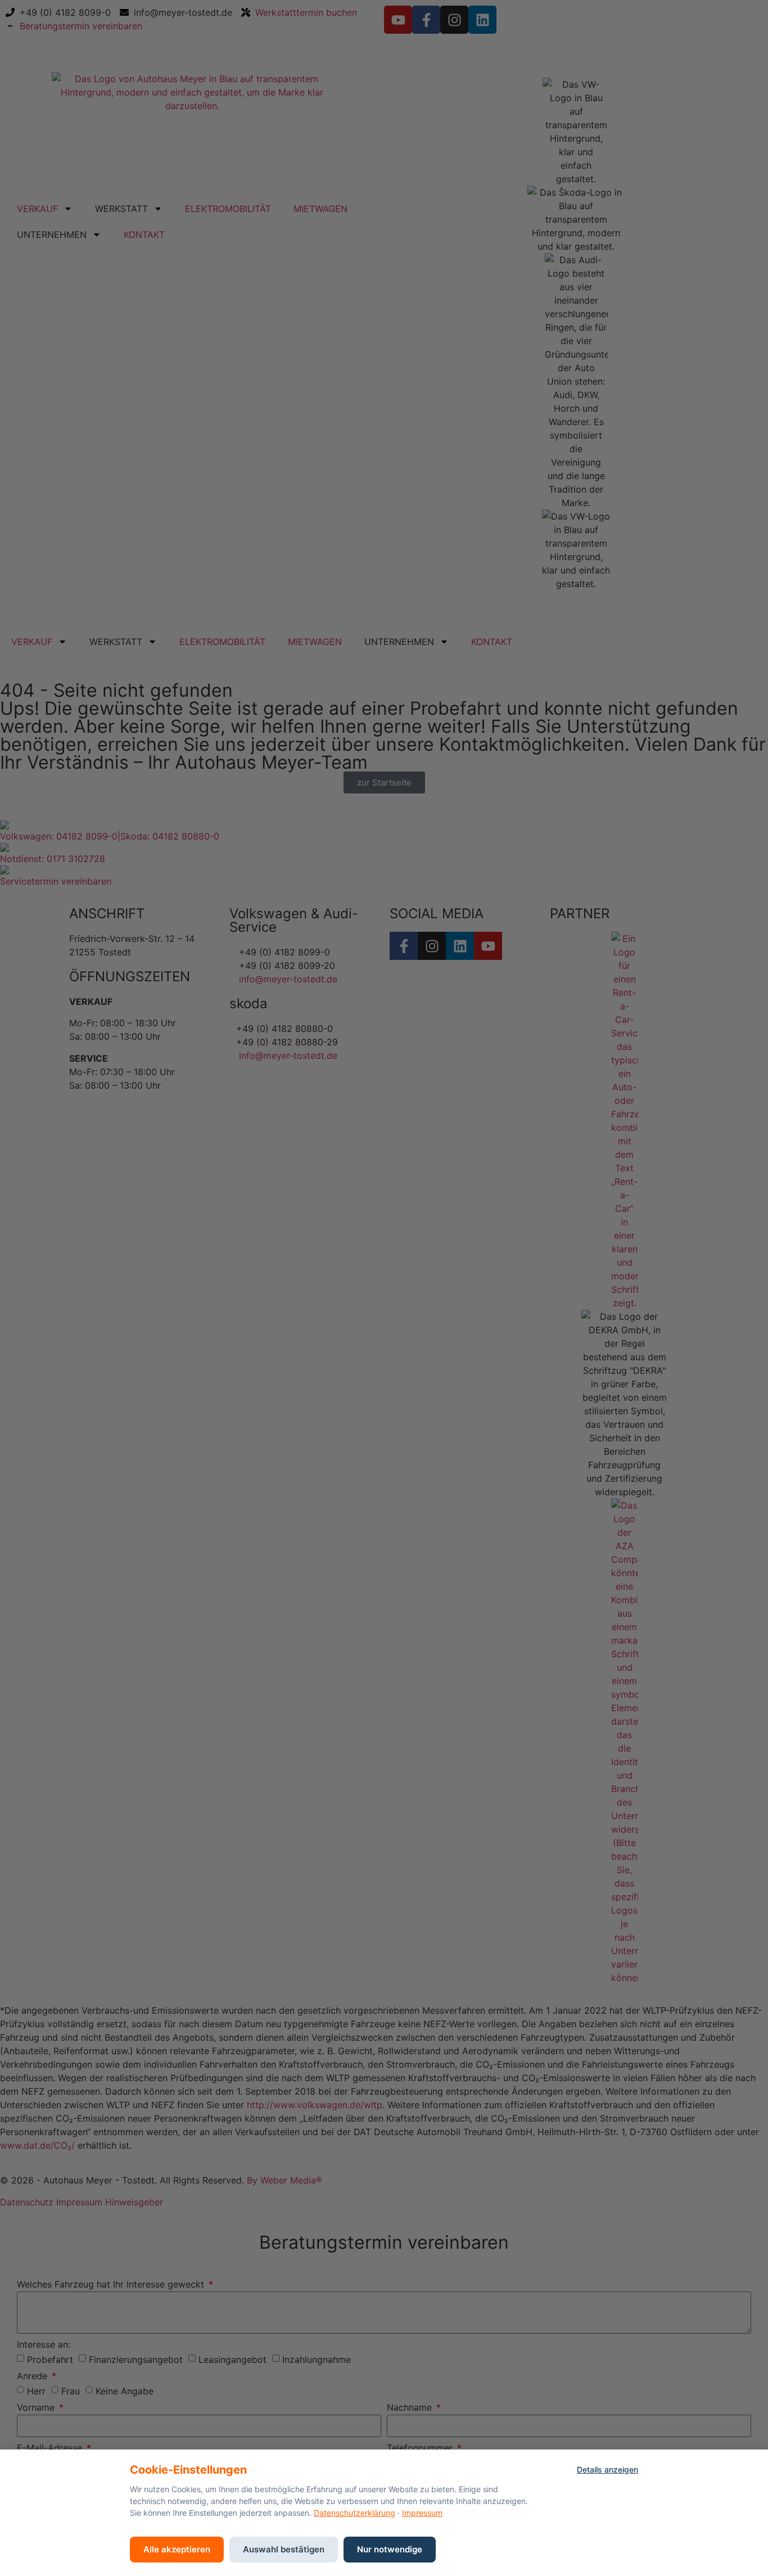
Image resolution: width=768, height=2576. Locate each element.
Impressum (422, 2513)
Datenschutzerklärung (354, 2513)
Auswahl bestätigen (284, 2549)
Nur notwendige (390, 2549)
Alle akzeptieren (177, 2549)
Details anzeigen (607, 2469)
